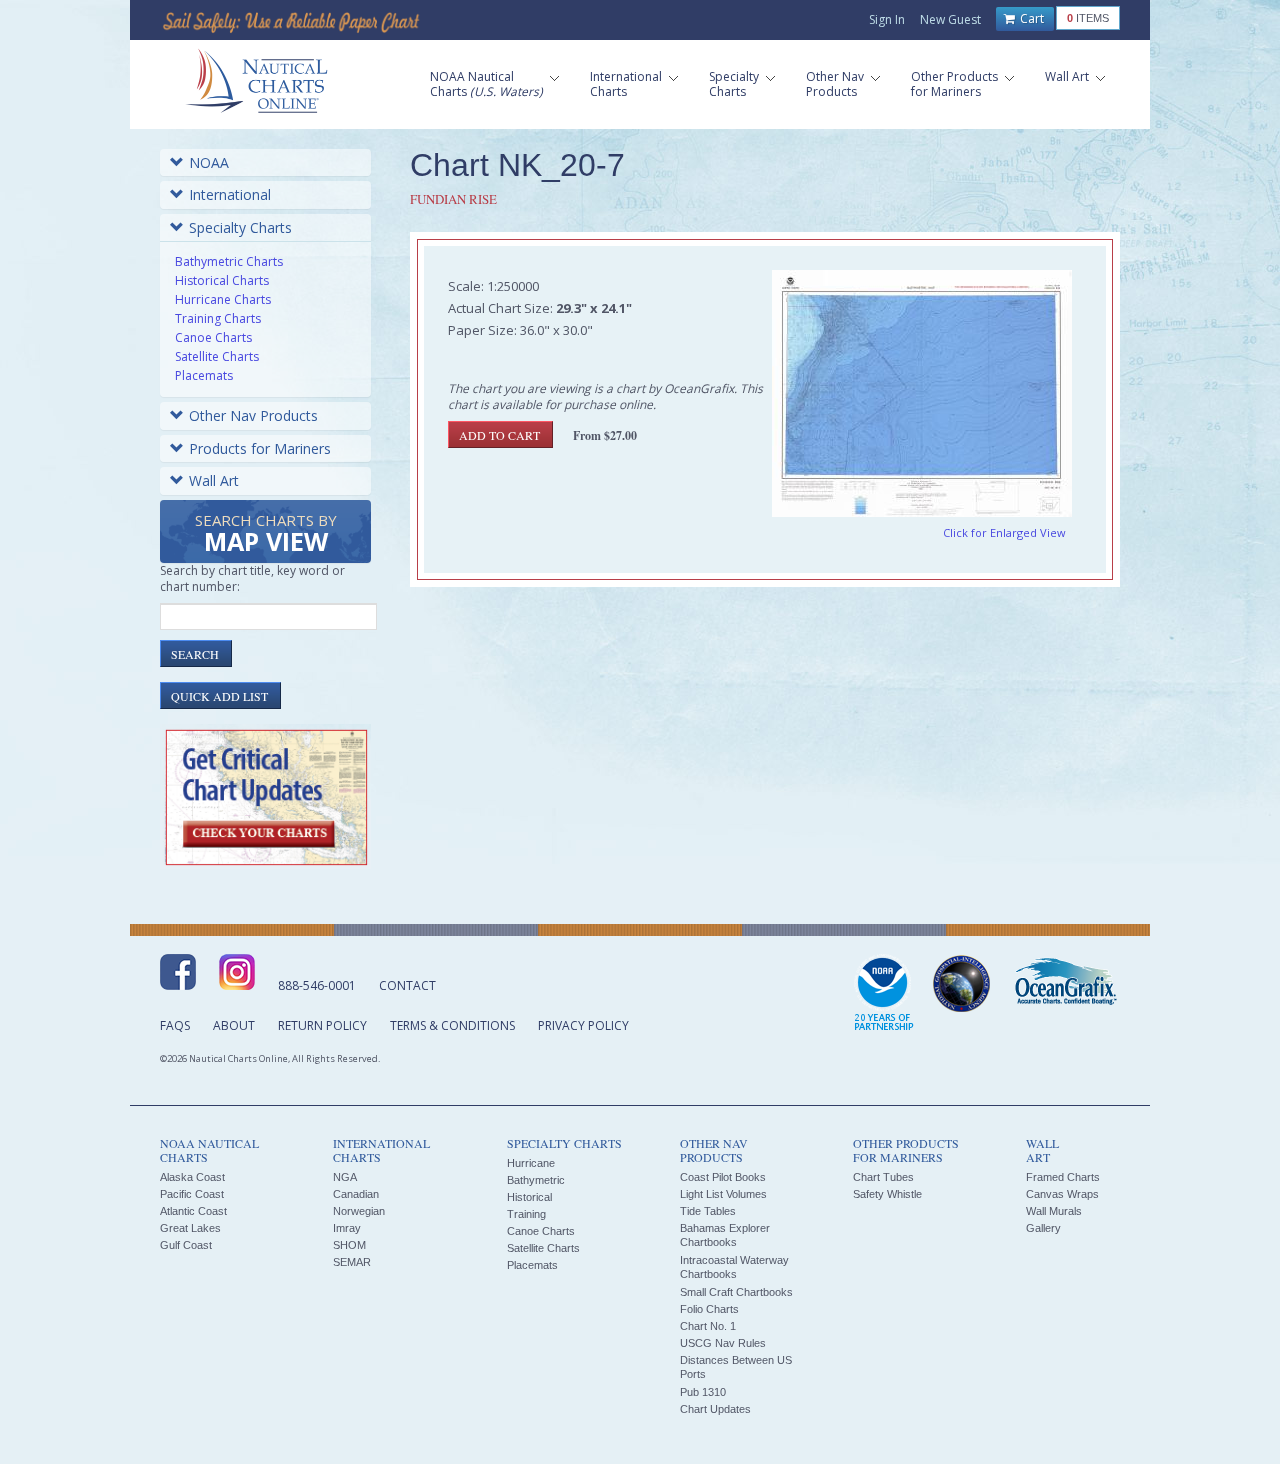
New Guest (950, 19)
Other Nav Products (253, 415)
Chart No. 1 (708, 1326)
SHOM (349, 1245)
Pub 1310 (703, 1392)
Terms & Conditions (452, 1025)
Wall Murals (1054, 1211)
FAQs (175, 1025)
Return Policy (322, 1025)
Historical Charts (222, 280)
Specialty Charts (240, 227)
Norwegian (359, 1211)
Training (526, 1214)
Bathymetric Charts (229, 261)
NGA (345, 1177)
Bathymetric (536, 1180)
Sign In (887, 19)
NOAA (209, 162)
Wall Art (214, 480)
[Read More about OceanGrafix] (1065, 984)
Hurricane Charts (223, 299)
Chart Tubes (883, 1177)
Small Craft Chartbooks (736, 1292)
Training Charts (218, 318)
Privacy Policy (583, 1025)
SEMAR (352, 1262)
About (234, 1025)
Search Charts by (266, 534)
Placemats (204, 375)
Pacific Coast (192, 1194)
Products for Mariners (260, 448)
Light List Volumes (723, 1194)
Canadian (356, 1194)
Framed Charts (1063, 1177)
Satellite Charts (217, 356)
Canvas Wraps (1062, 1194)
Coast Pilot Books (723, 1177)
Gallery (1043, 1228)
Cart (1030, 18)
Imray (347, 1228)
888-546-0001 (317, 985)
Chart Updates (715, 1409)
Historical (529, 1197)
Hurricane (531, 1163)
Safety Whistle (887, 1194)
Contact (407, 985)
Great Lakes (190, 1228)
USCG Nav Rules (723, 1343)
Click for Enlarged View (1004, 532)
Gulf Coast (186, 1245)
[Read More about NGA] (962, 984)
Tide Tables (708, 1211)
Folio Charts (709, 1309)
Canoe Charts (213, 337)
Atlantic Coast (193, 1211)
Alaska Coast (192, 1177)
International (230, 194)
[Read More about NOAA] (884, 994)
